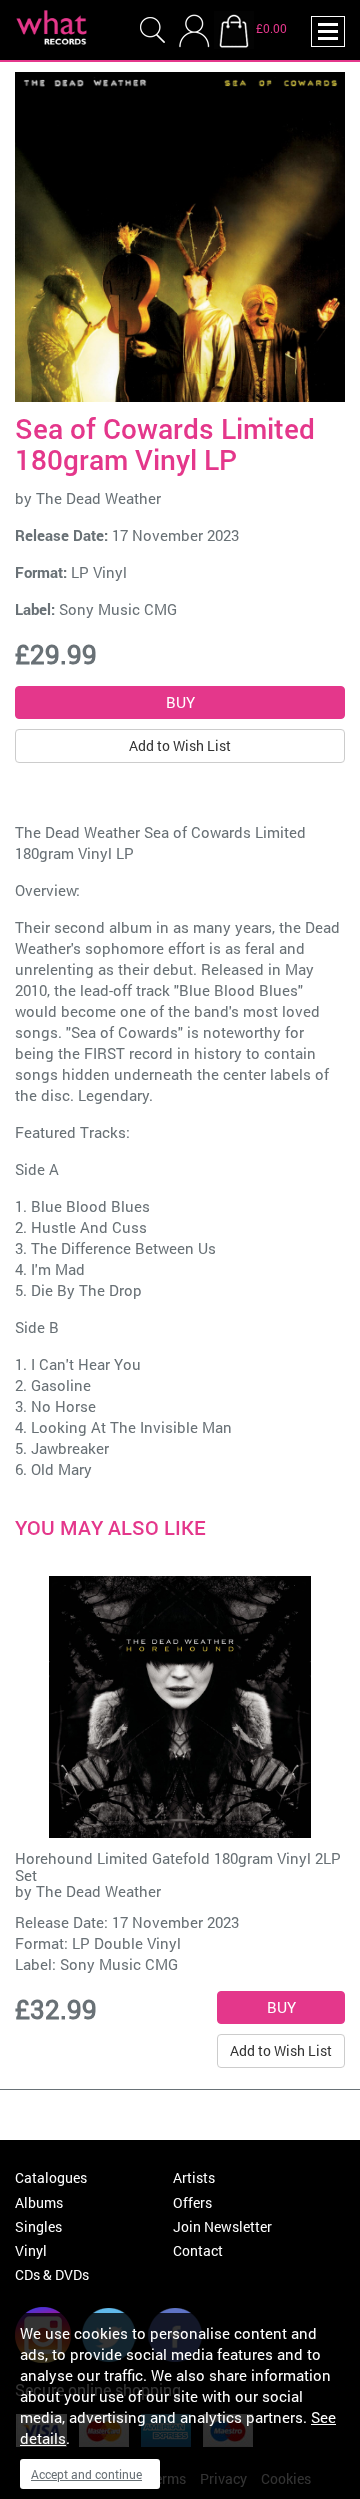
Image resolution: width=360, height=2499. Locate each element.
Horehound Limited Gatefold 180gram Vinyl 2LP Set (178, 1866)
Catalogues (51, 2177)
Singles (38, 2226)
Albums (39, 2202)
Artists (194, 2177)
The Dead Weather (98, 498)
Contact (198, 2250)
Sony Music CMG (118, 609)
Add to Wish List (180, 745)
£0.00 (271, 28)
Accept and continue (86, 2474)
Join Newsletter (222, 2226)
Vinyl (31, 2250)
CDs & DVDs (52, 2274)
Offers (192, 2202)
